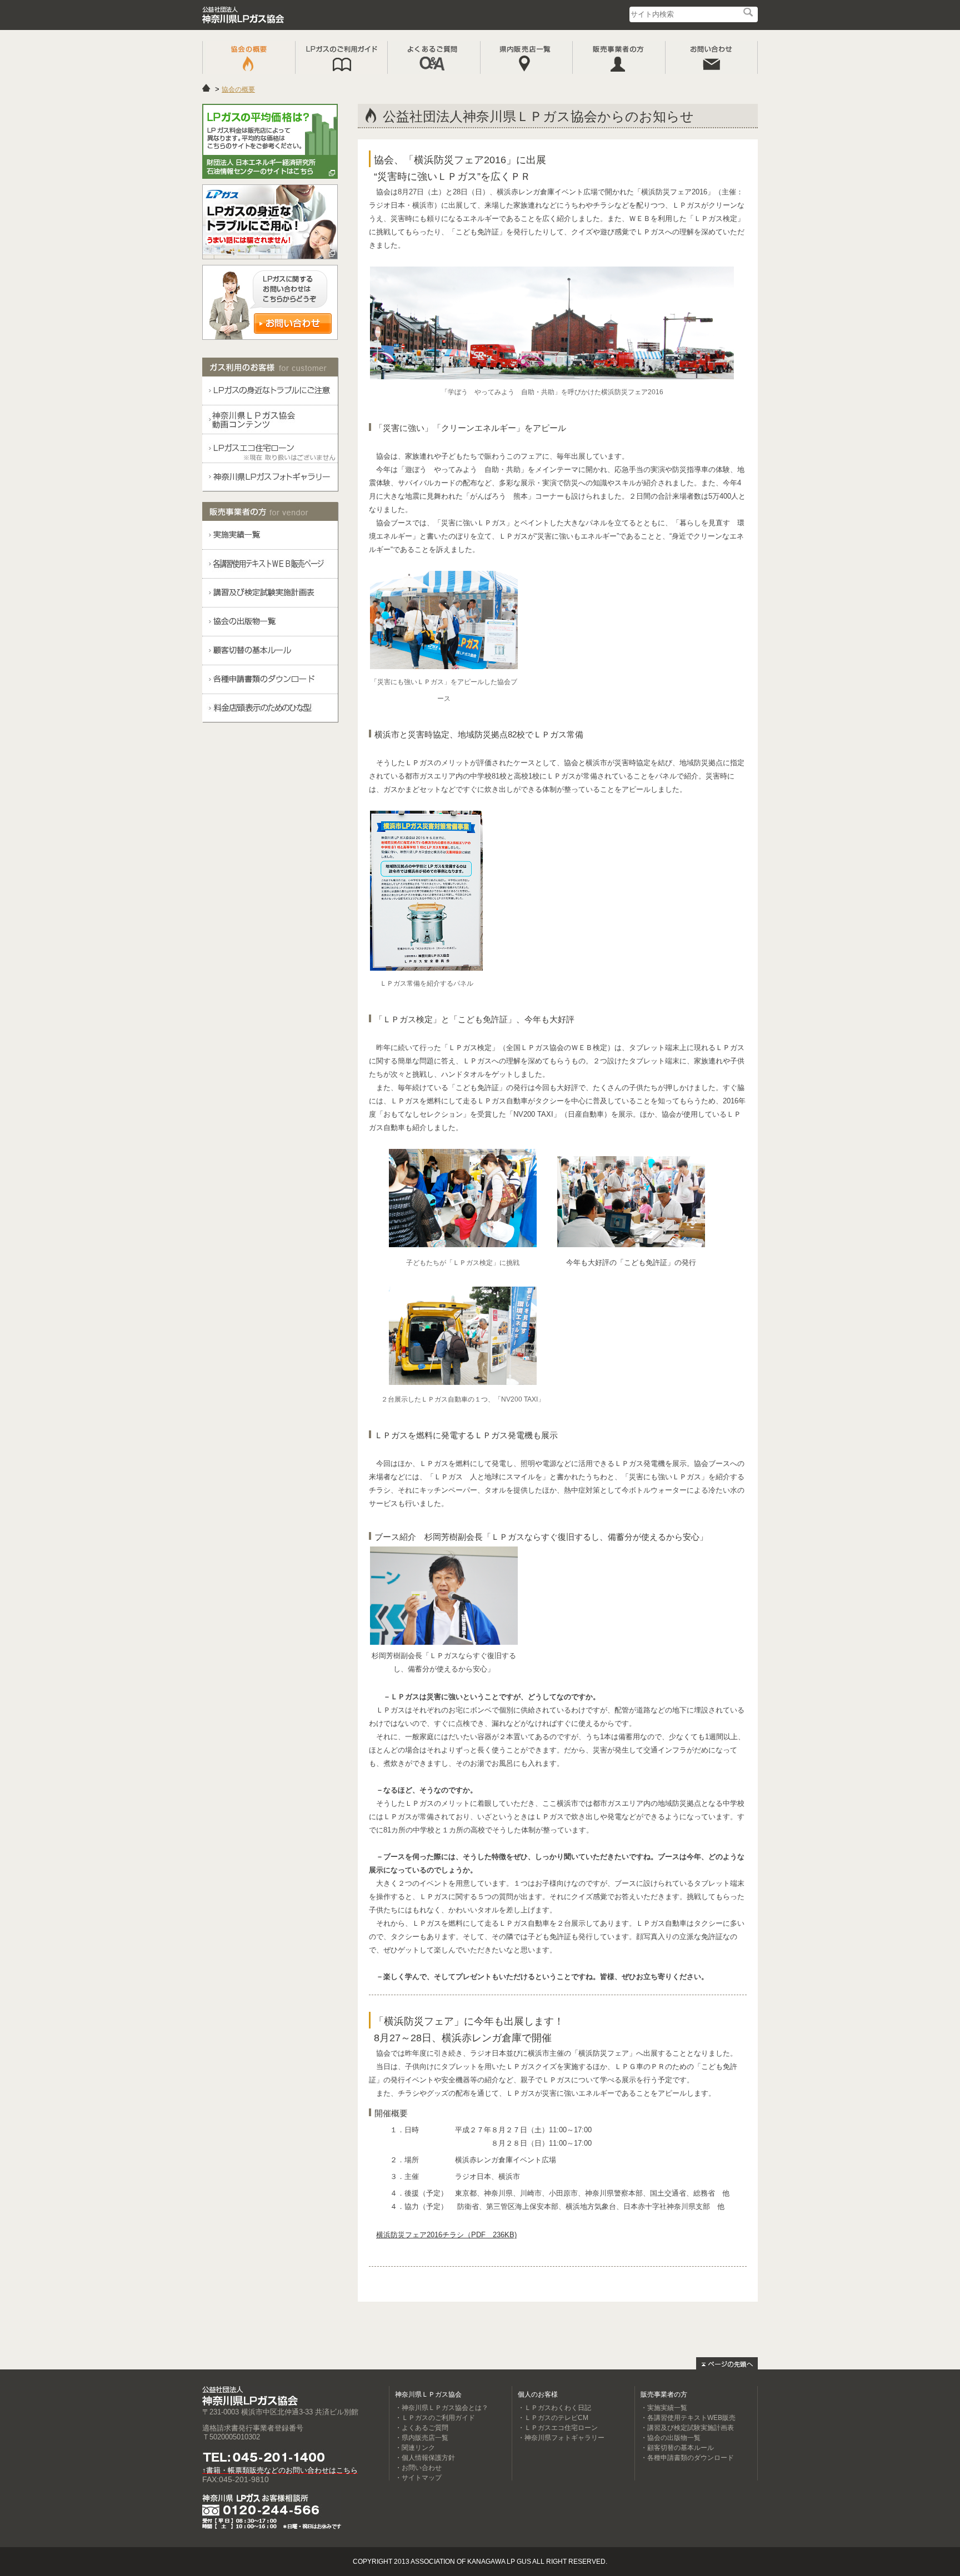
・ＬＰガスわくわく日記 (554, 2408)
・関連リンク (415, 2448)
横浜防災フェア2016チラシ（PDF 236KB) (446, 2235)
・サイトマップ (418, 2478)
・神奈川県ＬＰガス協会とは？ (442, 2408)
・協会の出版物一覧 (671, 2438)
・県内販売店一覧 (422, 2438)
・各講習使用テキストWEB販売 (688, 2418)
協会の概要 (238, 89)
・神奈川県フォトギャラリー (561, 2438)
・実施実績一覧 (664, 2408)
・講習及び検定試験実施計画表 (687, 2428)
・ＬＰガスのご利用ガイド (435, 2418)
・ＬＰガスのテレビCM (553, 2418)
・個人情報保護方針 (425, 2458)
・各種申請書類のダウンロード (687, 2458)
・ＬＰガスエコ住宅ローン (558, 2428)
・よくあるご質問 (422, 2428)
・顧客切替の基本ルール (677, 2448)
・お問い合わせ (418, 2468)
